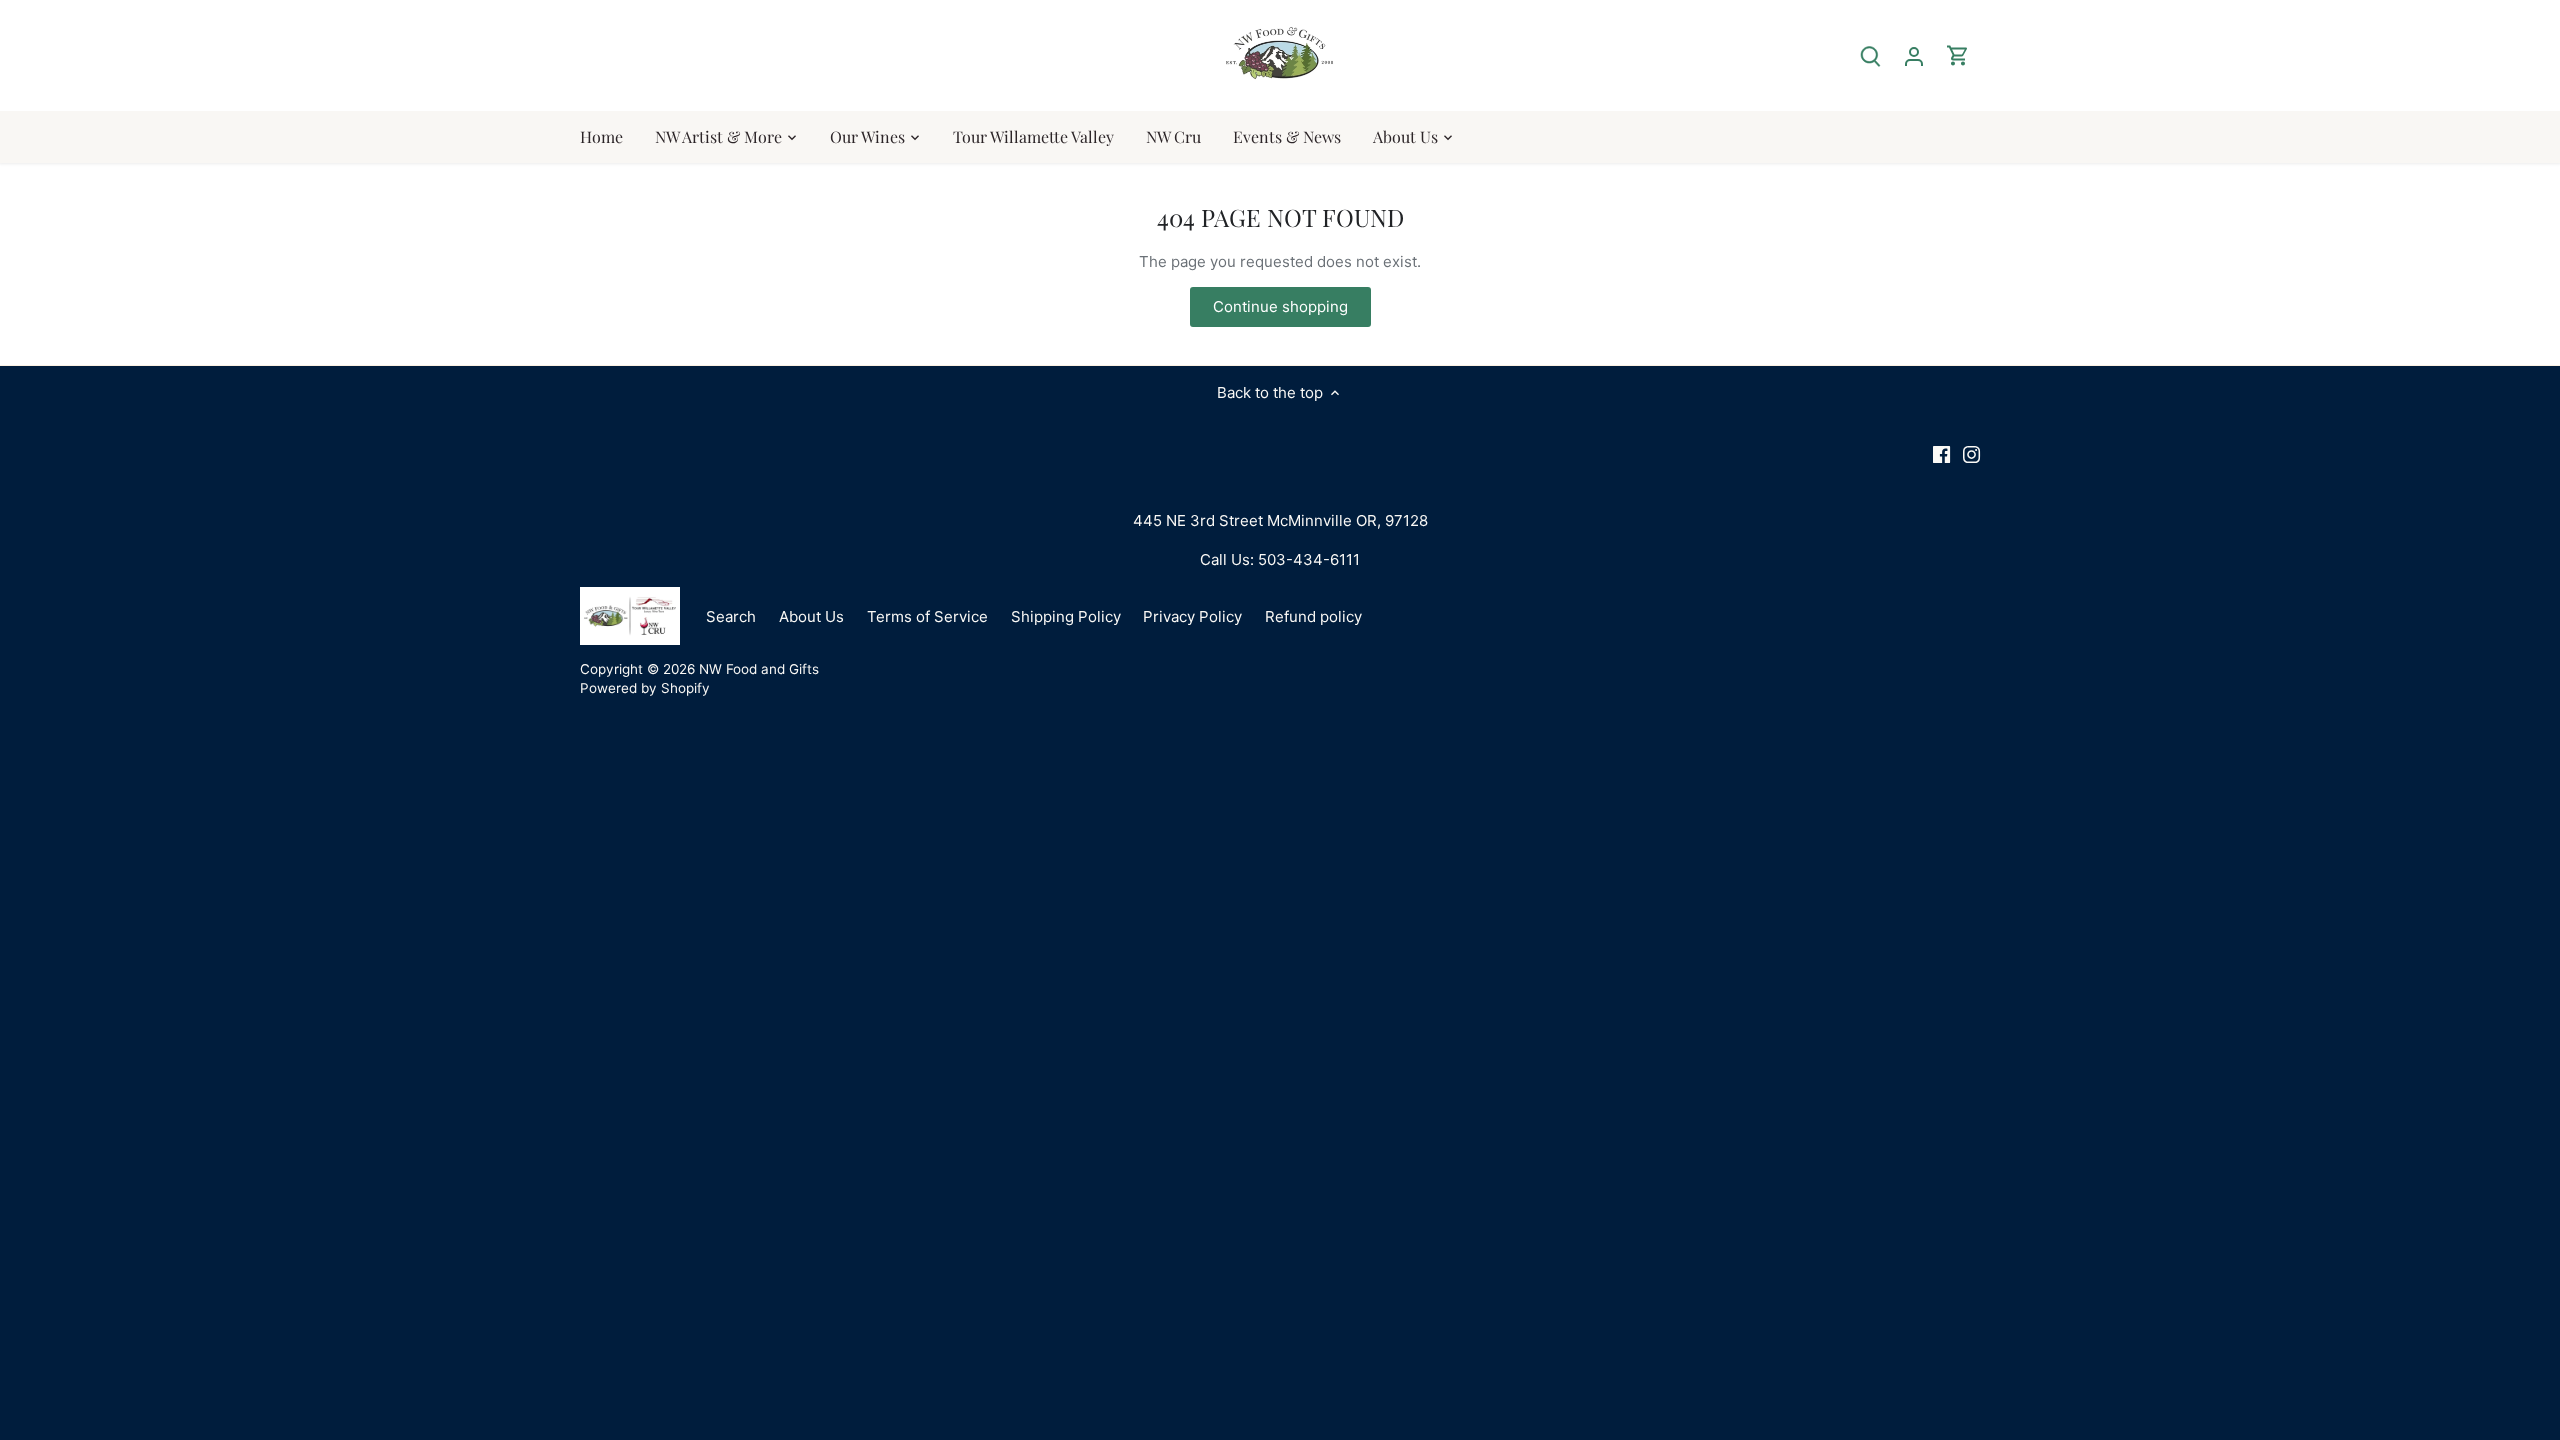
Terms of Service (927, 616)
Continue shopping (1280, 306)
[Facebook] (1941, 453)
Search (731, 616)
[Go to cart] (1958, 55)
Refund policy (1313, 616)
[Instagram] (1971, 453)
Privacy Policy (1192, 616)
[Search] (1870, 55)
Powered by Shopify (645, 688)
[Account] (1914, 55)
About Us (811, 616)
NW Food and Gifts (759, 669)
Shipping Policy (1066, 616)
